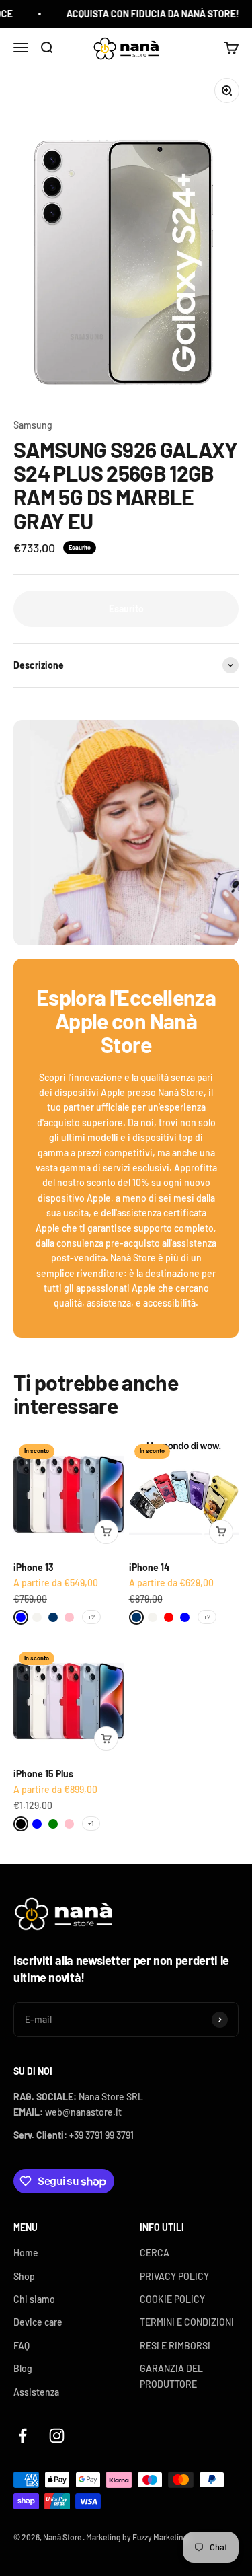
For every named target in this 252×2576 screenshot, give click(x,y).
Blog (23, 2368)
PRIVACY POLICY (174, 2276)
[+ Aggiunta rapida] (106, 1532)
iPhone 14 (149, 1567)
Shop (24, 2276)
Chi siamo (34, 2299)
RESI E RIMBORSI (175, 2346)
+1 (91, 1823)
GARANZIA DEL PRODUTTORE (171, 2376)
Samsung (33, 425)
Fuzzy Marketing (160, 2537)
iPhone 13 (34, 1567)
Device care (38, 2322)
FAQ (22, 2346)
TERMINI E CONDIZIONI (187, 2322)
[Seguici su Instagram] (57, 2436)
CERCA (155, 2253)
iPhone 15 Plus (43, 1774)
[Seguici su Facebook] (23, 2436)
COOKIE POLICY (172, 2299)
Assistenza (36, 2392)
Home (26, 2253)
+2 (91, 1617)
